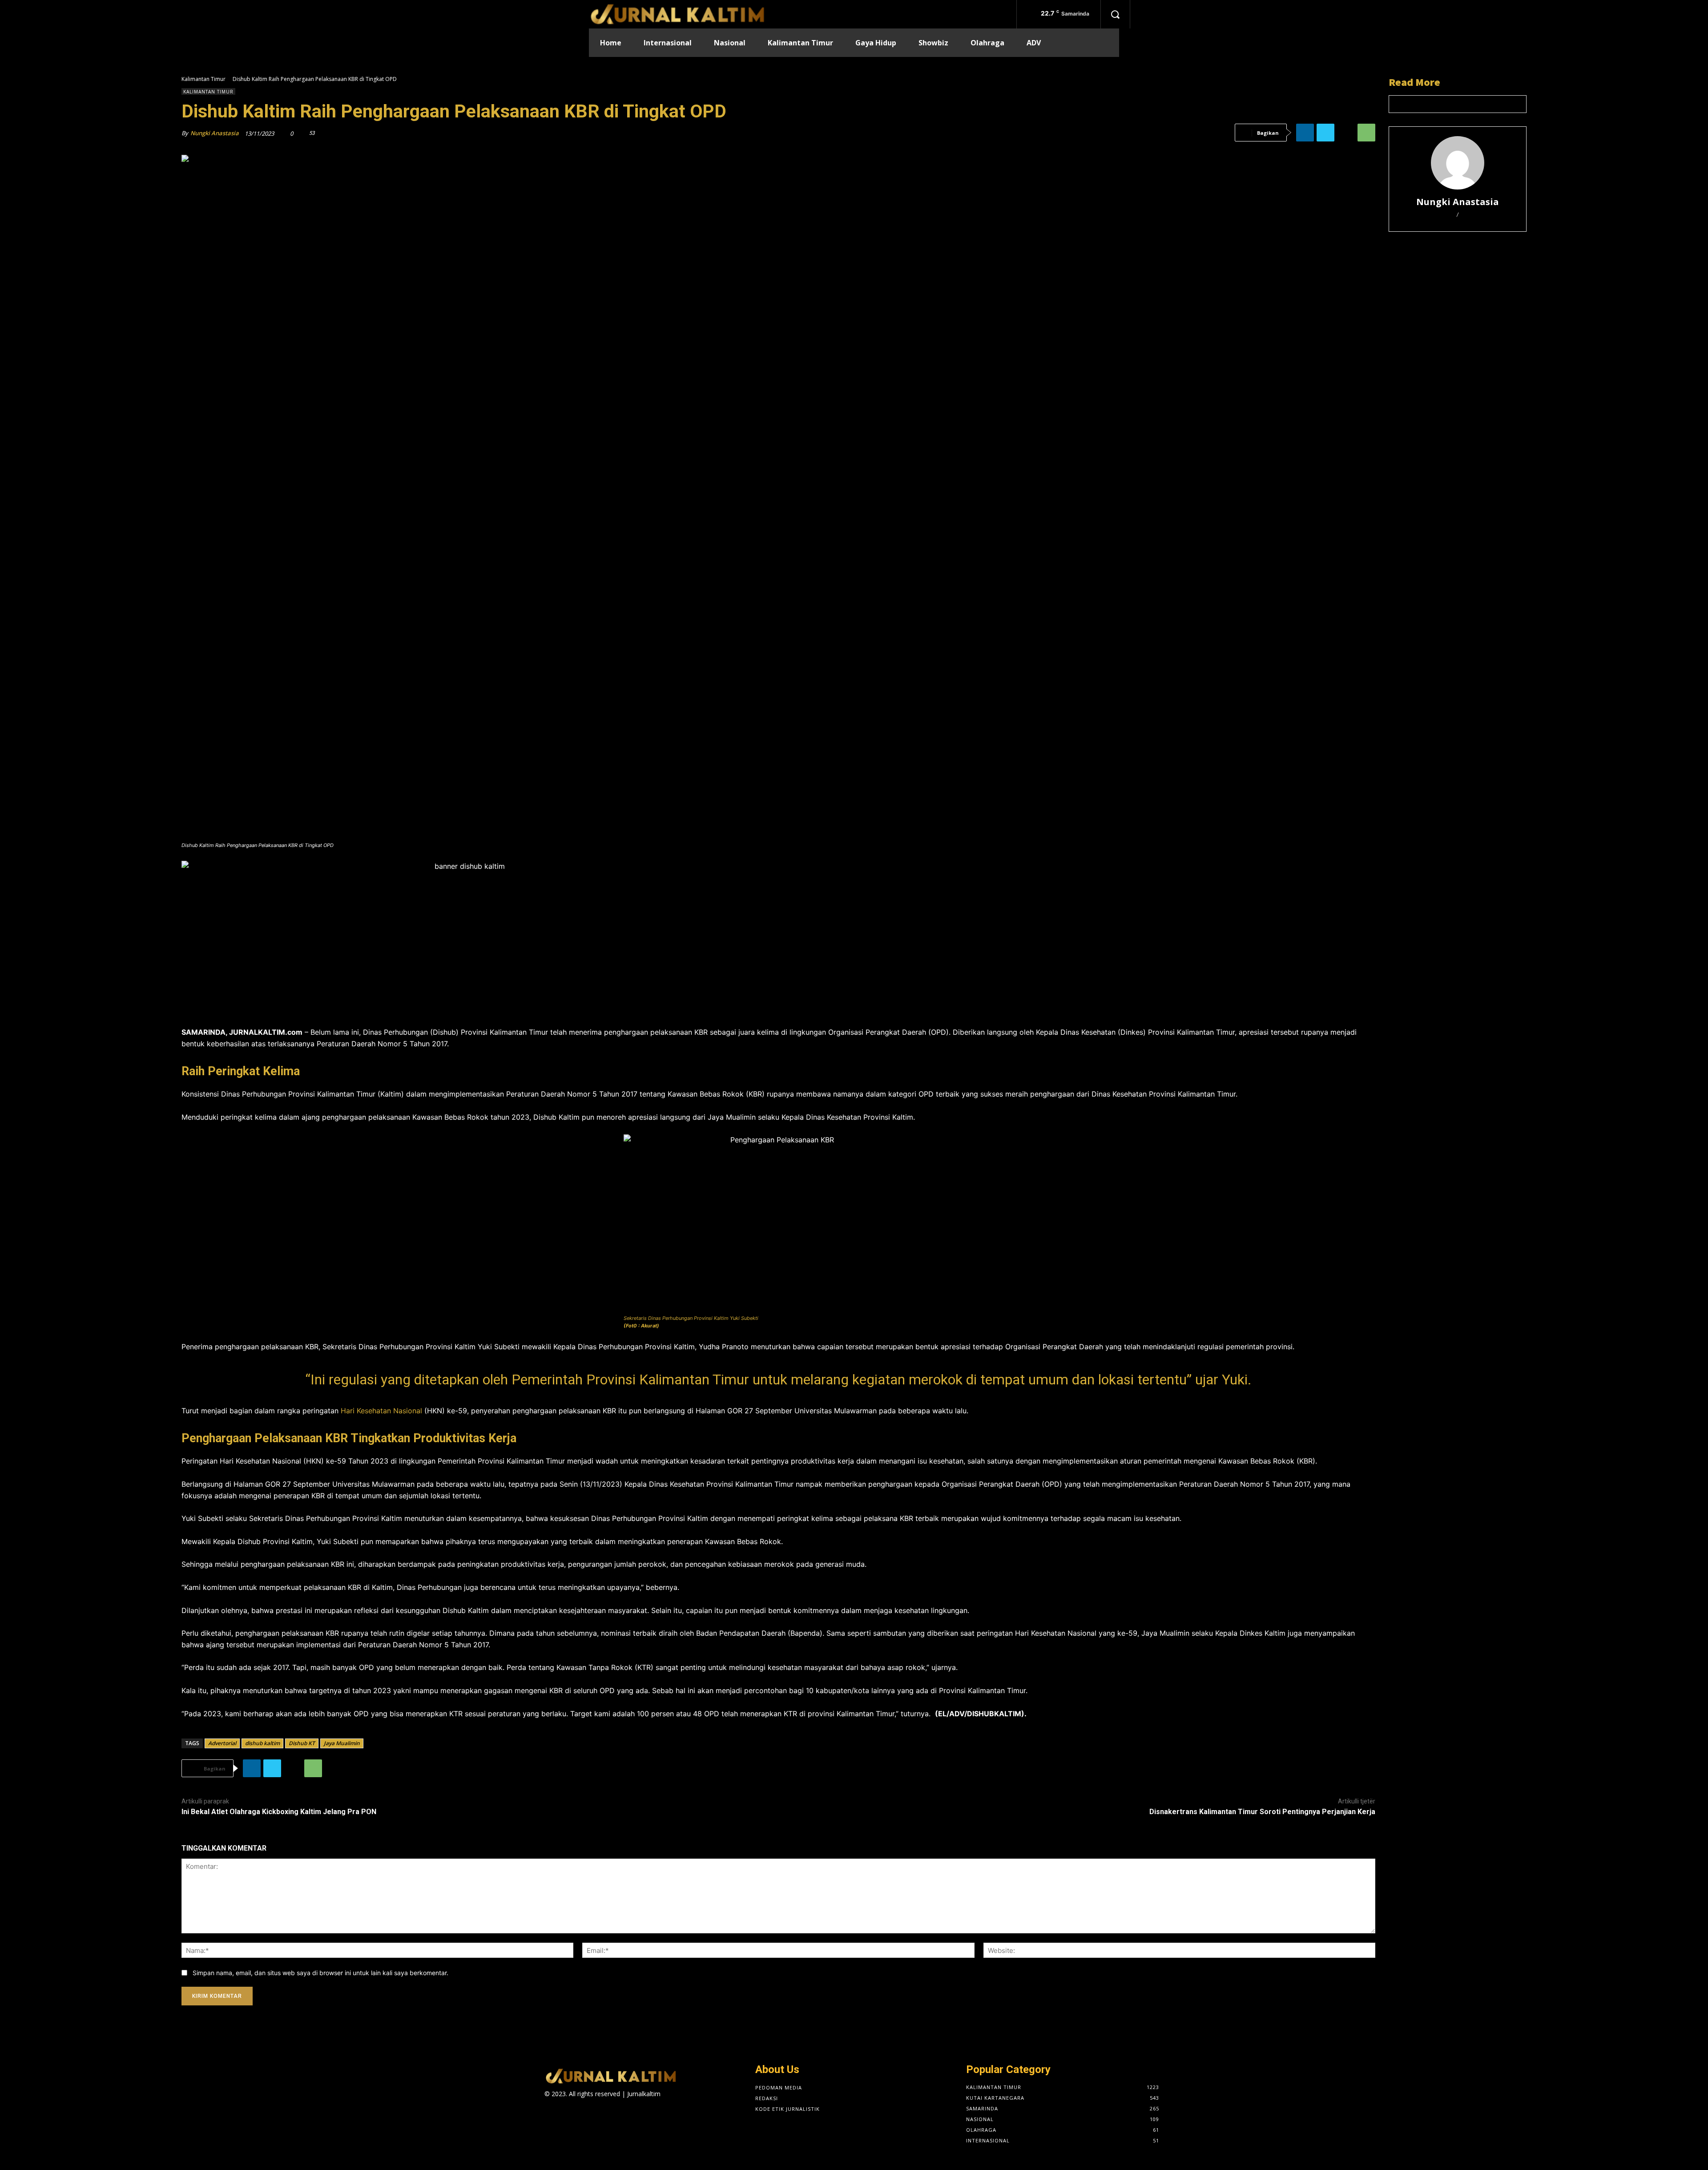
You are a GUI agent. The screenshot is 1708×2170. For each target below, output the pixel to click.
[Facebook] (666, 2102)
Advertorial (222, 1743)
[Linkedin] (1305, 133)
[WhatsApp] (1366, 133)
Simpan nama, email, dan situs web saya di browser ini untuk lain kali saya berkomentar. (320, 1973)
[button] (1115, 14)
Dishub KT (302, 1743)
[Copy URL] (1346, 133)
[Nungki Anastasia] (1458, 163)
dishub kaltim (262, 1743)
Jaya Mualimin (342, 1743)
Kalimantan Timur (203, 79)
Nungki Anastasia (215, 133)
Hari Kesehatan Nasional (381, 1411)
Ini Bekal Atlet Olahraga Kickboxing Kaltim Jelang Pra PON (279, 1812)
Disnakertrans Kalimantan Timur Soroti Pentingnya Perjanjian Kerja (1262, 1812)
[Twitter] (1325, 133)
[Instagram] (682, 2102)
